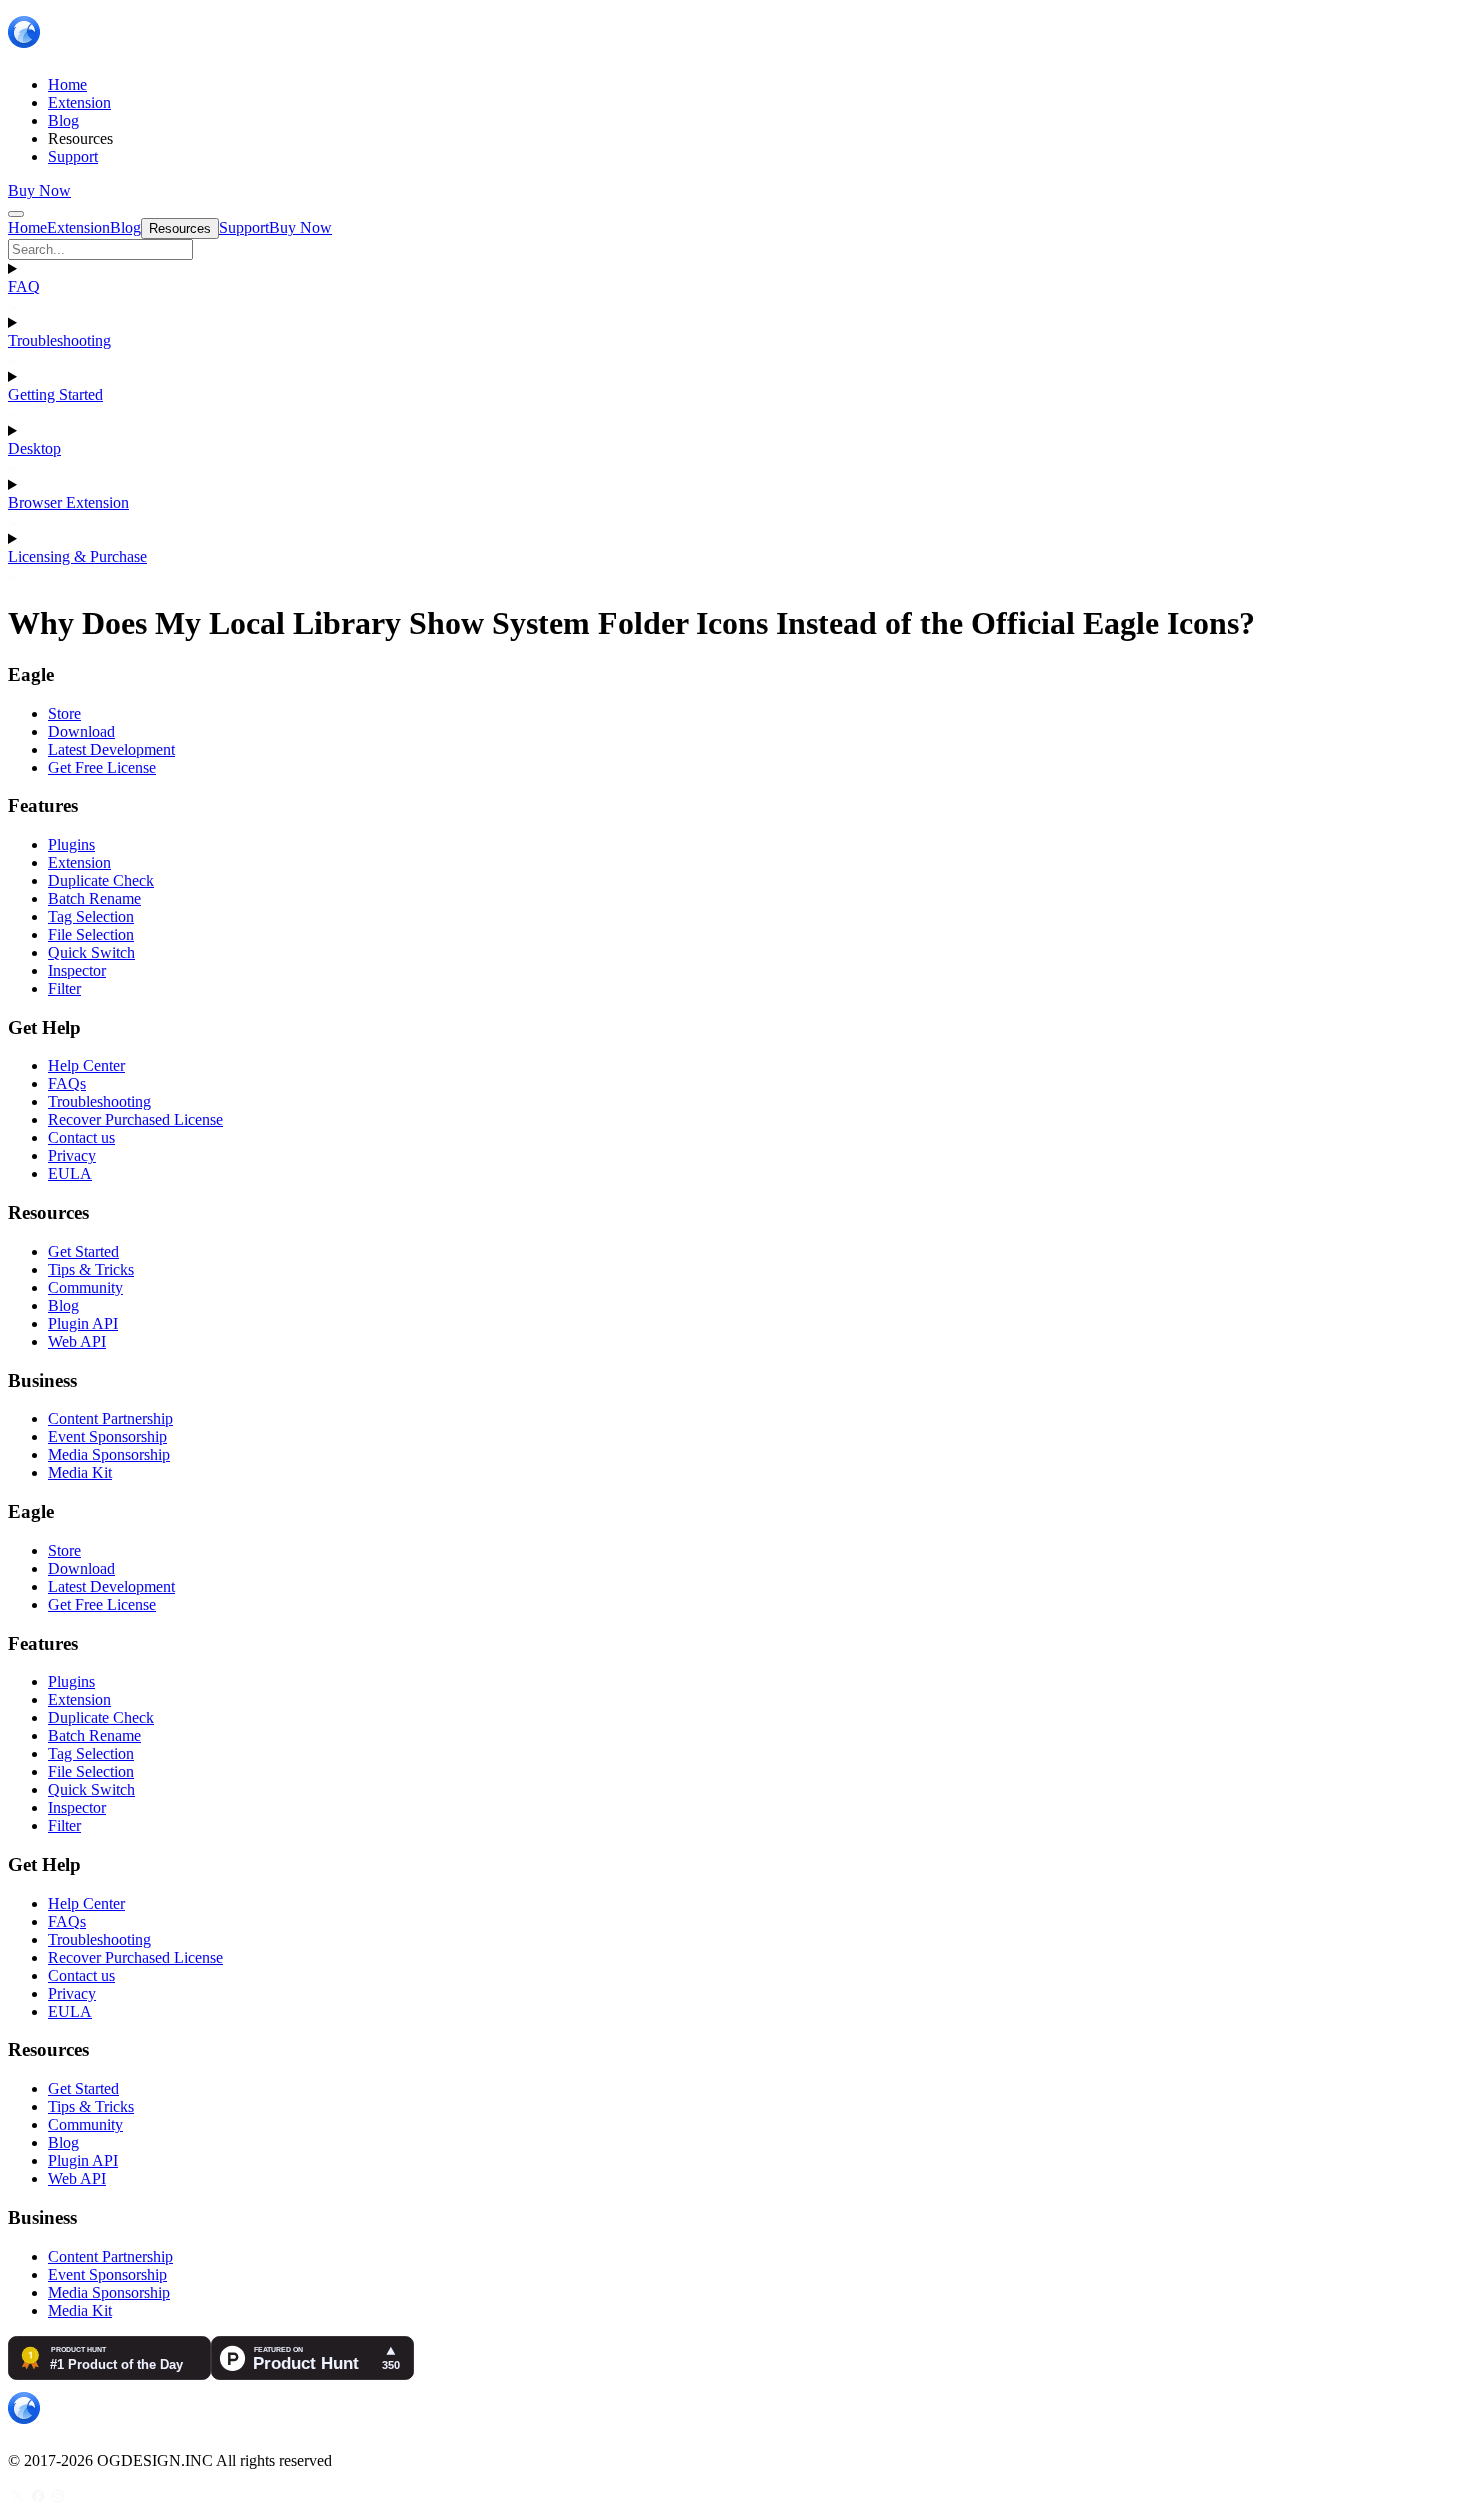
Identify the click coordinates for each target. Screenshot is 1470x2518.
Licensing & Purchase (77, 556)
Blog (63, 1305)
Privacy (72, 1155)
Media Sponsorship (109, 1454)
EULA (70, 1173)
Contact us (81, 1137)
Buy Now (39, 190)
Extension (79, 862)
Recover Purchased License (135, 1119)
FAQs (67, 1083)
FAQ (24, 286)
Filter (64, 988)
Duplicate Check (101, 880)
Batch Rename (94, 898)
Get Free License (102, 767)
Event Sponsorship (107, 1436)
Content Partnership (110, 1418)
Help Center (86, 1065)
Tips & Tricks (91, 1269)
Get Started (83, 1251)
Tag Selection (91, 916)
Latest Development (111, 749)
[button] (735, 249)
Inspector (77, 970)
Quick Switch (91, 952)
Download (81, 731)
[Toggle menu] (16, 214)
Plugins (71, 844)
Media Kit (80, 1472)
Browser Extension (68, 502)
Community (85, 1287)
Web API (77, 1341)
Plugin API (83, 1323)
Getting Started (55, 394)
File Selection (91, 934)
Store (64, 713)
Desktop (34, 448)
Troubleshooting (59, 340)
